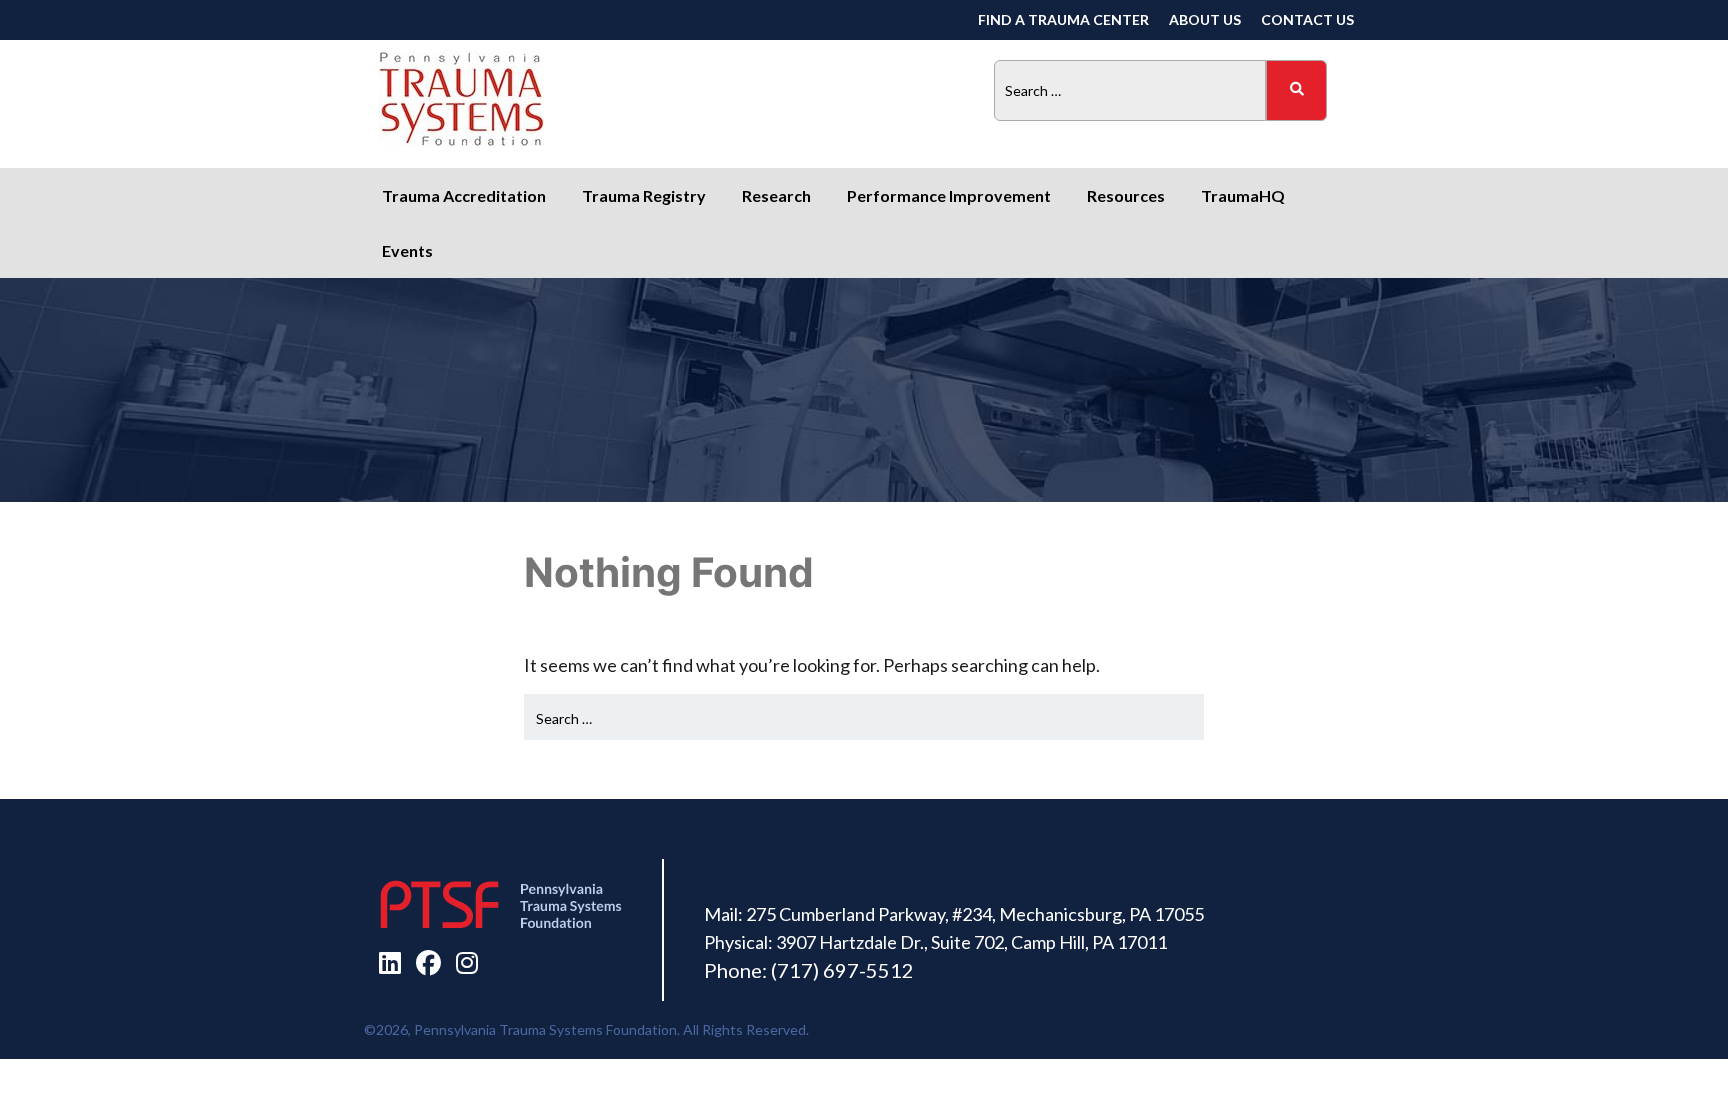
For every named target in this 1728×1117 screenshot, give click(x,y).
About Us (1205, 19)
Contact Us (1307, 19)
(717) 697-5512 (842, 970)
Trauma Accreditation (464, 195)
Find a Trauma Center (1063, 19)
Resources (1126, 195)
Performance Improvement (949, 195)
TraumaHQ (1243, 195)
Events (407, 250)
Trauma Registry (644, 195)
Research (776, 195)
